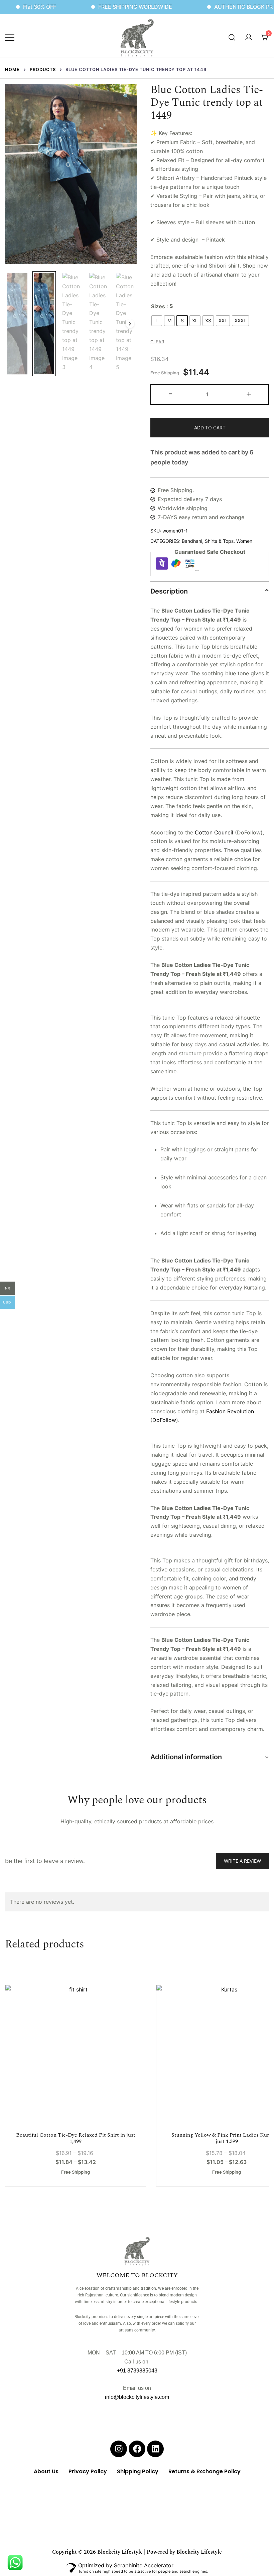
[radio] (157, 321)
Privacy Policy (88, 2471)
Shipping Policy (138, 2471)
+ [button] (249, 394)
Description (169, 591)
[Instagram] (119, 2449)
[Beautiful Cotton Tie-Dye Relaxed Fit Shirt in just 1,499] (76, 2055)
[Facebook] (137, 2449)
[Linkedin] (155, 2449)
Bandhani (192, 541)
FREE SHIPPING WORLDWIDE (105, 7)
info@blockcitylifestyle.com (137, 2397)
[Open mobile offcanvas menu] (10, 37)
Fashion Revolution (230, 1411)
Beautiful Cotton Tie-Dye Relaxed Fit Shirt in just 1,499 (76, 2138)
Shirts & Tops (219, 541)
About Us (46, 2471)
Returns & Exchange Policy (204, 2471)
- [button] (171, 394)
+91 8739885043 (137, 2371)
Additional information (186, 1757)
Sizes (158, 306)
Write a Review (242, 1861)
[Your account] (249, 37)
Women (244, 541)
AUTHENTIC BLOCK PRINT (217, 7)
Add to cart (210, 428)
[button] (126, 96)
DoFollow (164, 1420)
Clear (157, 342)
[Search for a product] (232, 37)
